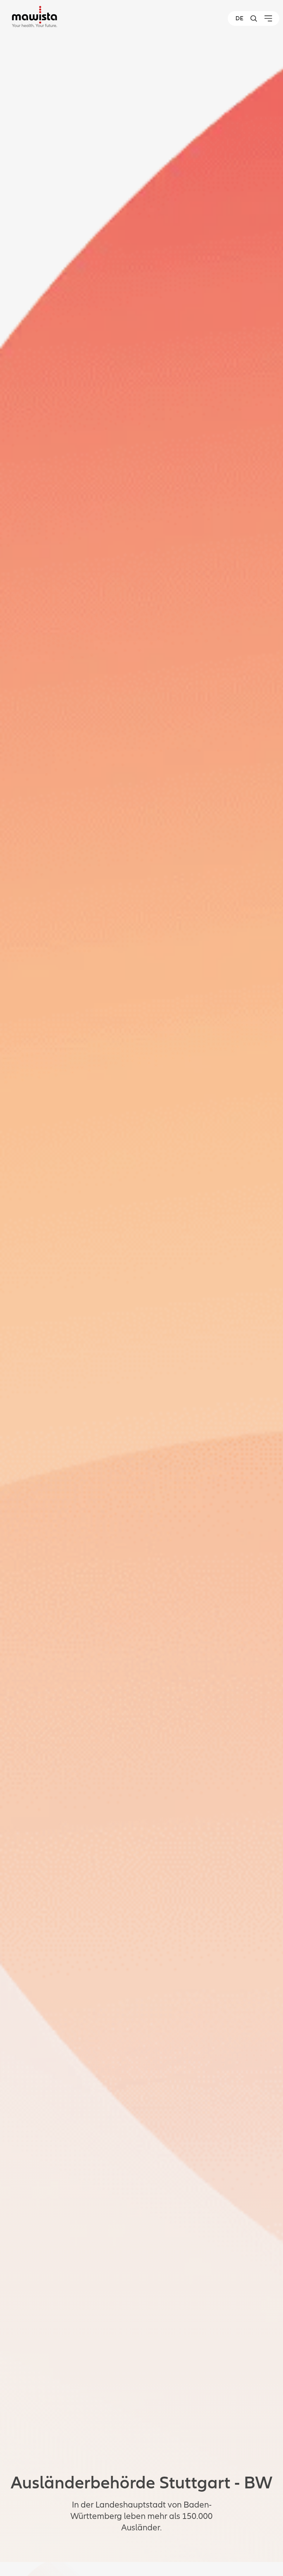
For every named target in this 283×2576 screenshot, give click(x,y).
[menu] (268, 18)
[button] (254, 18)
